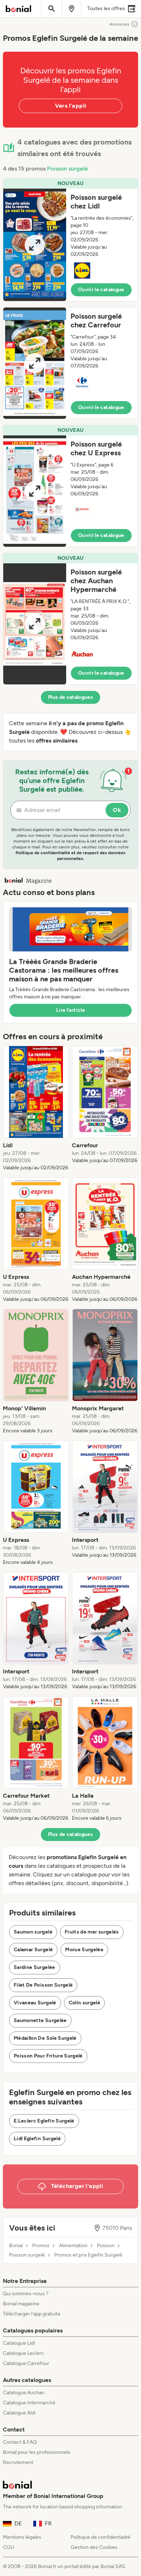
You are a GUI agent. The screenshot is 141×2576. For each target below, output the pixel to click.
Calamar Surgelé (33, 1950)
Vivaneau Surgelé (35, 2003)
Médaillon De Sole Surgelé (45, 2038)
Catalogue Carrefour (26, 2363)
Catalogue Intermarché (29, 2403)
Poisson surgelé (67, 169)
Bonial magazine (21, 2304)
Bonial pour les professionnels (37, 2452)
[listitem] (36, 1109)
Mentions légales (22, 2537)
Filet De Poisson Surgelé (43, 1985)
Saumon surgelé (33, 1932)
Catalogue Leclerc (23, 2353)
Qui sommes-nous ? (26, 2294)
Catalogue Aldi (19, 2413)
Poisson (106, 2246)
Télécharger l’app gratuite (32, 2314)
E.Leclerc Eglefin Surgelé (44, 2121)
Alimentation (73, 2246)
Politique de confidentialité (101, 2537)
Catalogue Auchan (24, 2393)
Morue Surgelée (84, 1950)
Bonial (16, 2246)
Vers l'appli (71, 106)
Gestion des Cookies (94, 2547)
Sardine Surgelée (35, 1967)
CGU (8, 2547)
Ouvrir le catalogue (101, 290)
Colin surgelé (85, 2003)
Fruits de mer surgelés (92, 1932)
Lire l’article (70, 1010)
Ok (117, 810)
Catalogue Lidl (19, 2343)
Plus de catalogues (70, 697)
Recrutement (18, 2462)
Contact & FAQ (20, 2442)
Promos (41, 2246)
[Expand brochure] (35, 245)
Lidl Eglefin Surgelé (37, 2139)
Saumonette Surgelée (40, 2020)
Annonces (119, 24)
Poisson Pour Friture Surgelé (48, 2056)
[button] (70, 240)
